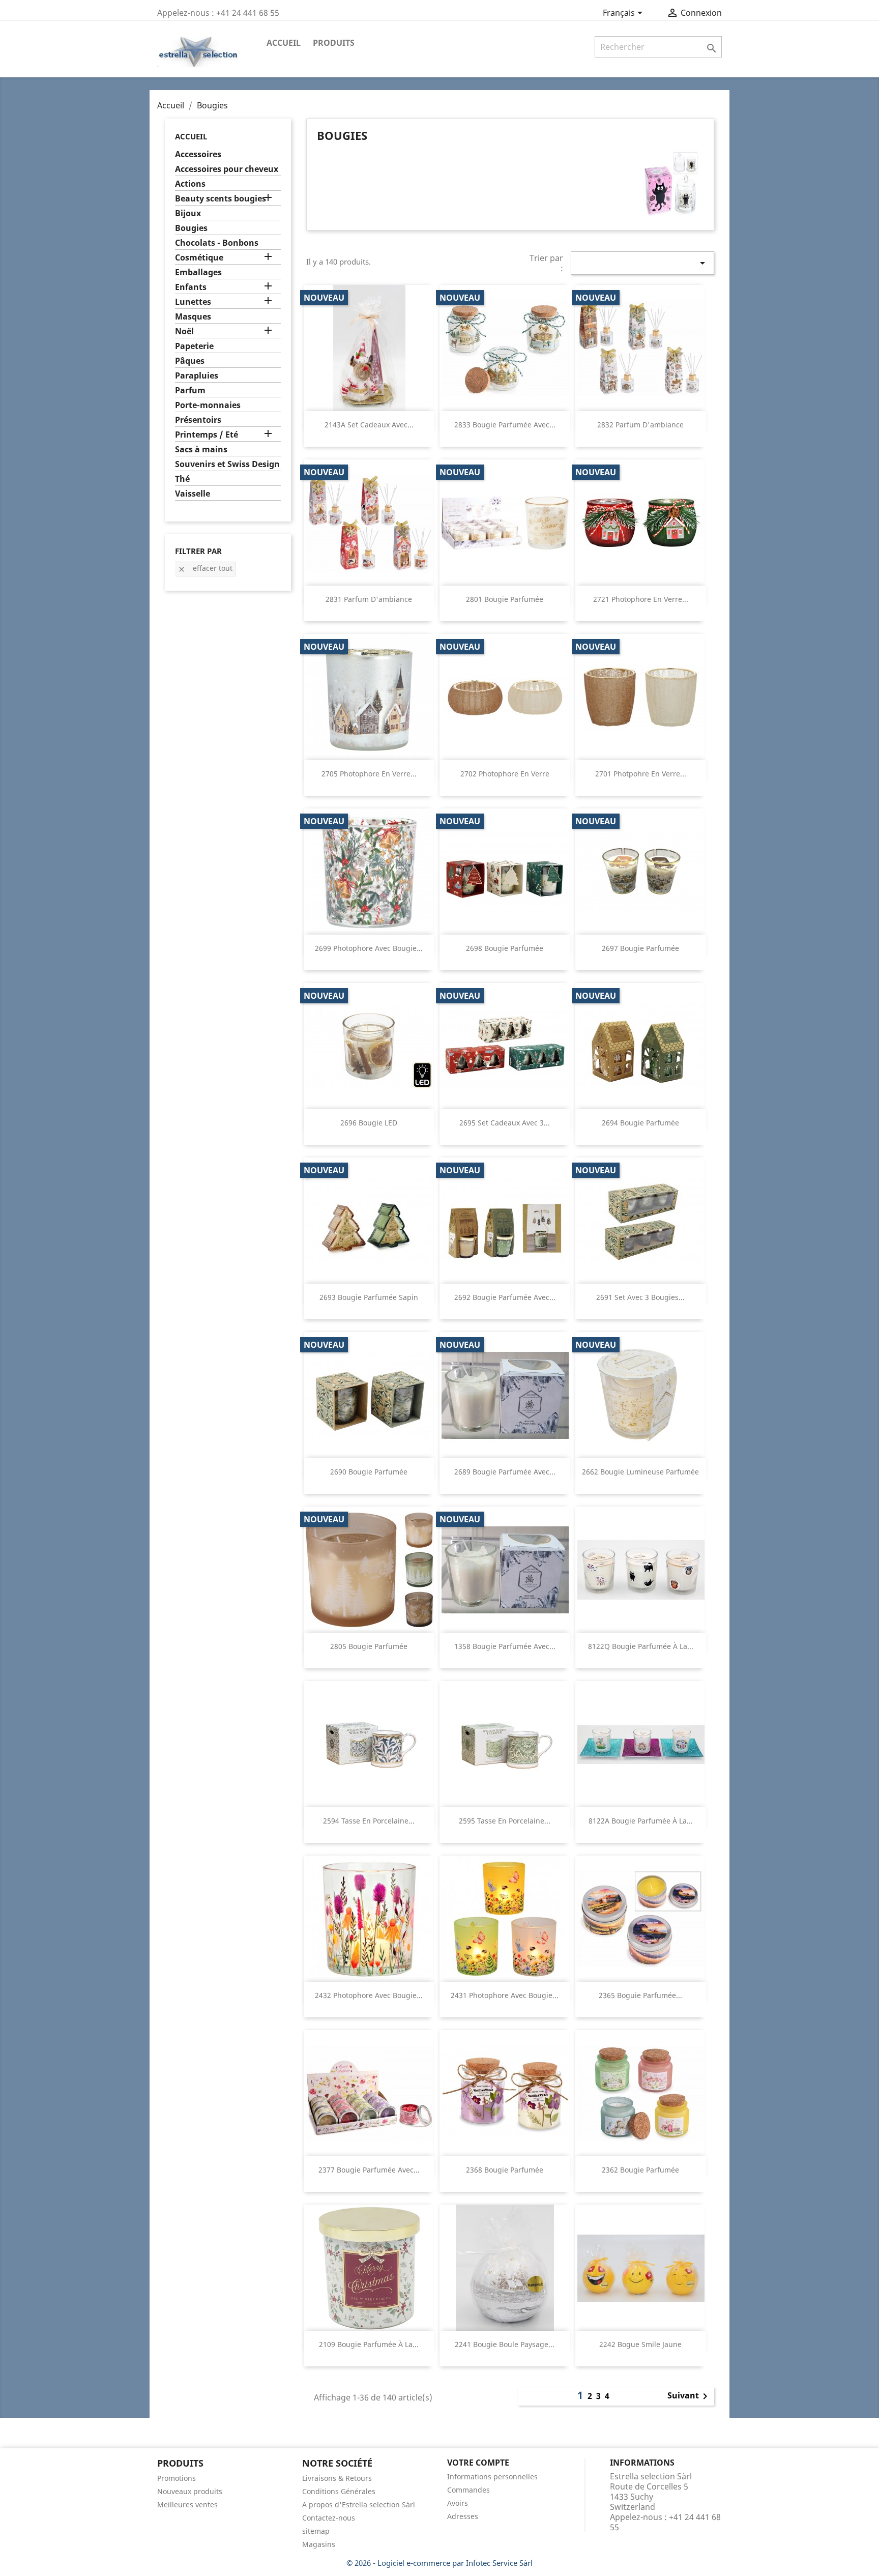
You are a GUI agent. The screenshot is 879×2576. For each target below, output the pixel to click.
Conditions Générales (339, 2491)
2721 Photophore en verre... (641, 599)
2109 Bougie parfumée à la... (369, 2344)
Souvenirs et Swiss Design (227, 464)
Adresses (463, 2516)
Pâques (190, 361)
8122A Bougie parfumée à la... (641, 1821)
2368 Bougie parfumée (505, 2170)
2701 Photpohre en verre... (641, 774)
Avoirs (458, 2503)
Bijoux (188, 213)
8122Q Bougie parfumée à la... (641, 1646)
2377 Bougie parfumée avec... (369, 2170)
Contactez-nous (329, 2518)
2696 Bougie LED (369, 1123)
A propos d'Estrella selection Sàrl (359, 2505)
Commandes (468, 2490)
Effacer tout (205, 568)
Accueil (284, 43)
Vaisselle (193, 494)
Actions (190, 184)
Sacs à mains (201, 450)
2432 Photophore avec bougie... (369, 1995)
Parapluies (197, 376)
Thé (182, 479)
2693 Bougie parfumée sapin (369, 1297)
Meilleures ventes (187, 2505)
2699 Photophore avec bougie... (369, 948)
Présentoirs (198, 420)
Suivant (689, 2396)
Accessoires (198, 154)
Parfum (190, 390)
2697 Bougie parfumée (640, 948)
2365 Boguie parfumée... (640, 1995)
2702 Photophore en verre (505, 774)
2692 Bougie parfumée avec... (505, 1297)
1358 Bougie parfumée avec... (505, 1646)
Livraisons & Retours (337, 2478)
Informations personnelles (492, 2477)
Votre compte (478, 2463)
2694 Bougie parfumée (640, 1123)
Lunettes (193, 302)
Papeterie (194, 346)
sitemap (316, 2531)
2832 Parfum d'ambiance (640, 425)
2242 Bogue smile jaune (640, 2344)
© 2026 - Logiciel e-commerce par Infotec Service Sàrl (439, 2563)
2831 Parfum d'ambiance (369, 599)
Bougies (191, 228)
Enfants (191, 287)
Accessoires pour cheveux (227, 169)
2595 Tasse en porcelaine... (505, 1821)
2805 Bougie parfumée (369, 1646)
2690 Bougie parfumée (369, 1472)
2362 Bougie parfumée (640, 2170)
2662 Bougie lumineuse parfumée (640, 1472)
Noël (184, 331)
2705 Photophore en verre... (369, 774)
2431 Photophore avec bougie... (505, 1995)
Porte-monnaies (208, 405)
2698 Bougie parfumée (505, 948)
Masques (193, 317)
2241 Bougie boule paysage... (505, 2344)
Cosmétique (199, 258)
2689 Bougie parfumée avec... (505, 1472)
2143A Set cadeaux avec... (369, 425)
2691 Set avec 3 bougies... (640, 1297)
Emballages (198, 272)
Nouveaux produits (190, 2491)
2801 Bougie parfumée (505, 599)
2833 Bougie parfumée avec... (505, 425)
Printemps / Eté (207, 435)
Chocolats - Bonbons (217, 243)
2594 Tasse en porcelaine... (369, 1821)
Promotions (177, 2478)
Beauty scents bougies (221, 199)
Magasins (319, 2544)
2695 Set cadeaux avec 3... (505, 1123)
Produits (334, 43)
